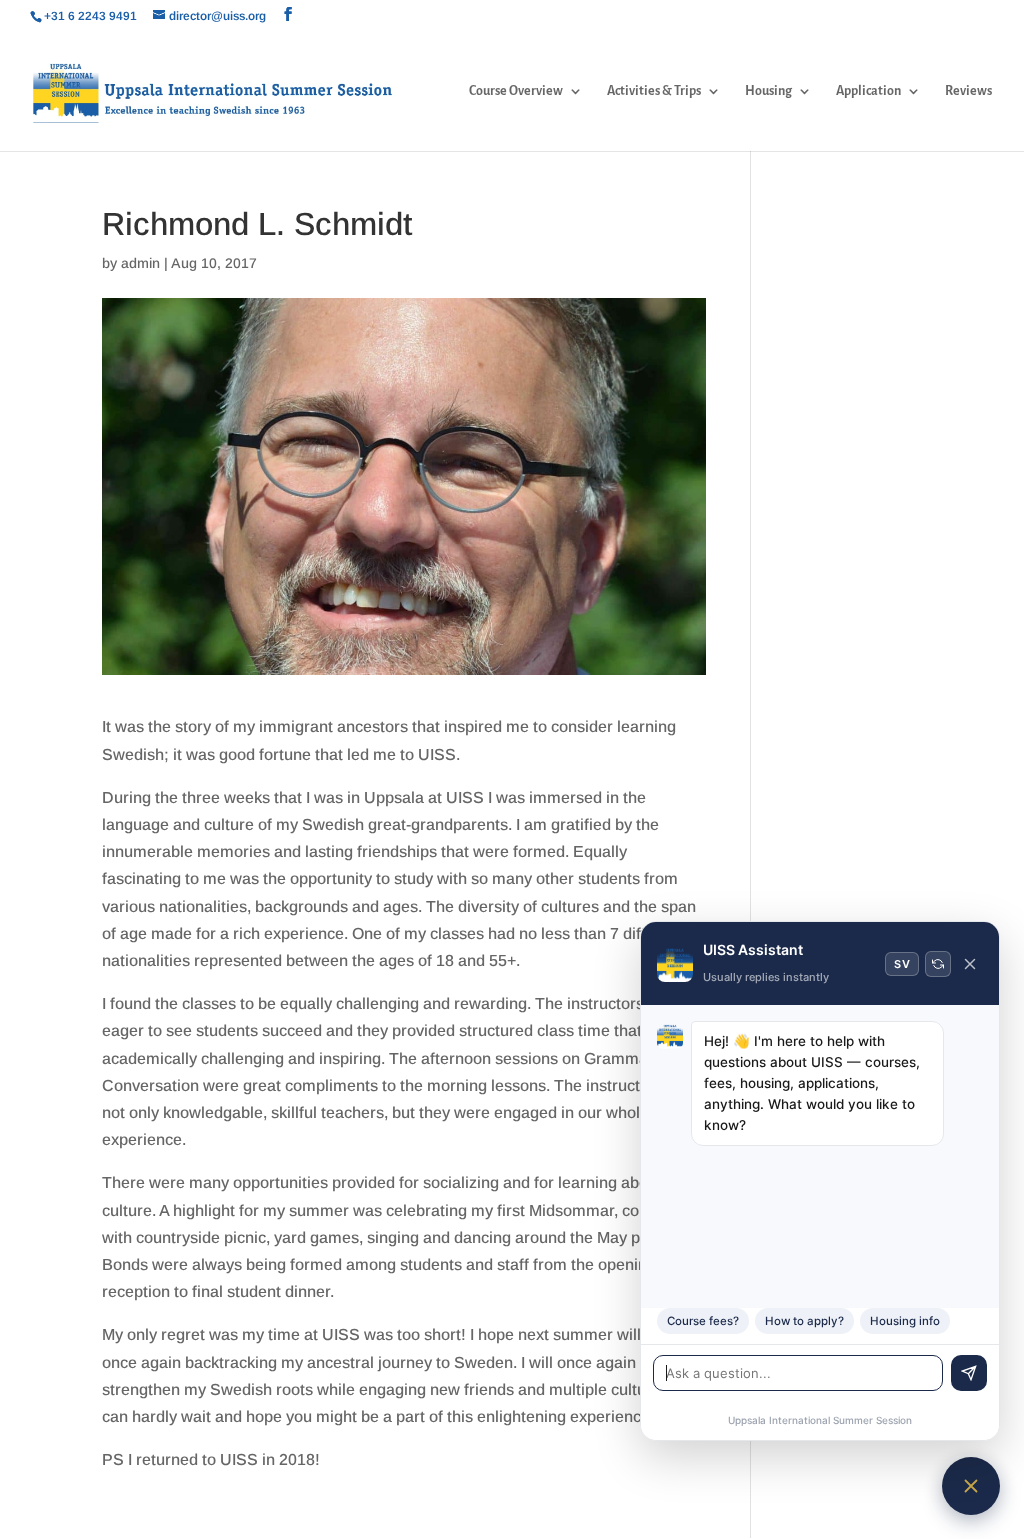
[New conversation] (938, 964)
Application (868, 91)
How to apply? (804, 1321)
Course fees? (703, 1321)
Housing (768, 91)
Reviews (968, 91)
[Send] (969, 1373)
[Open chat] (971, 1486)
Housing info (905, 1321)
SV (902, 964)
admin (140, 263)
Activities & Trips (654, 91)
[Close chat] (970, 964)
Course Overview (516, 91)
